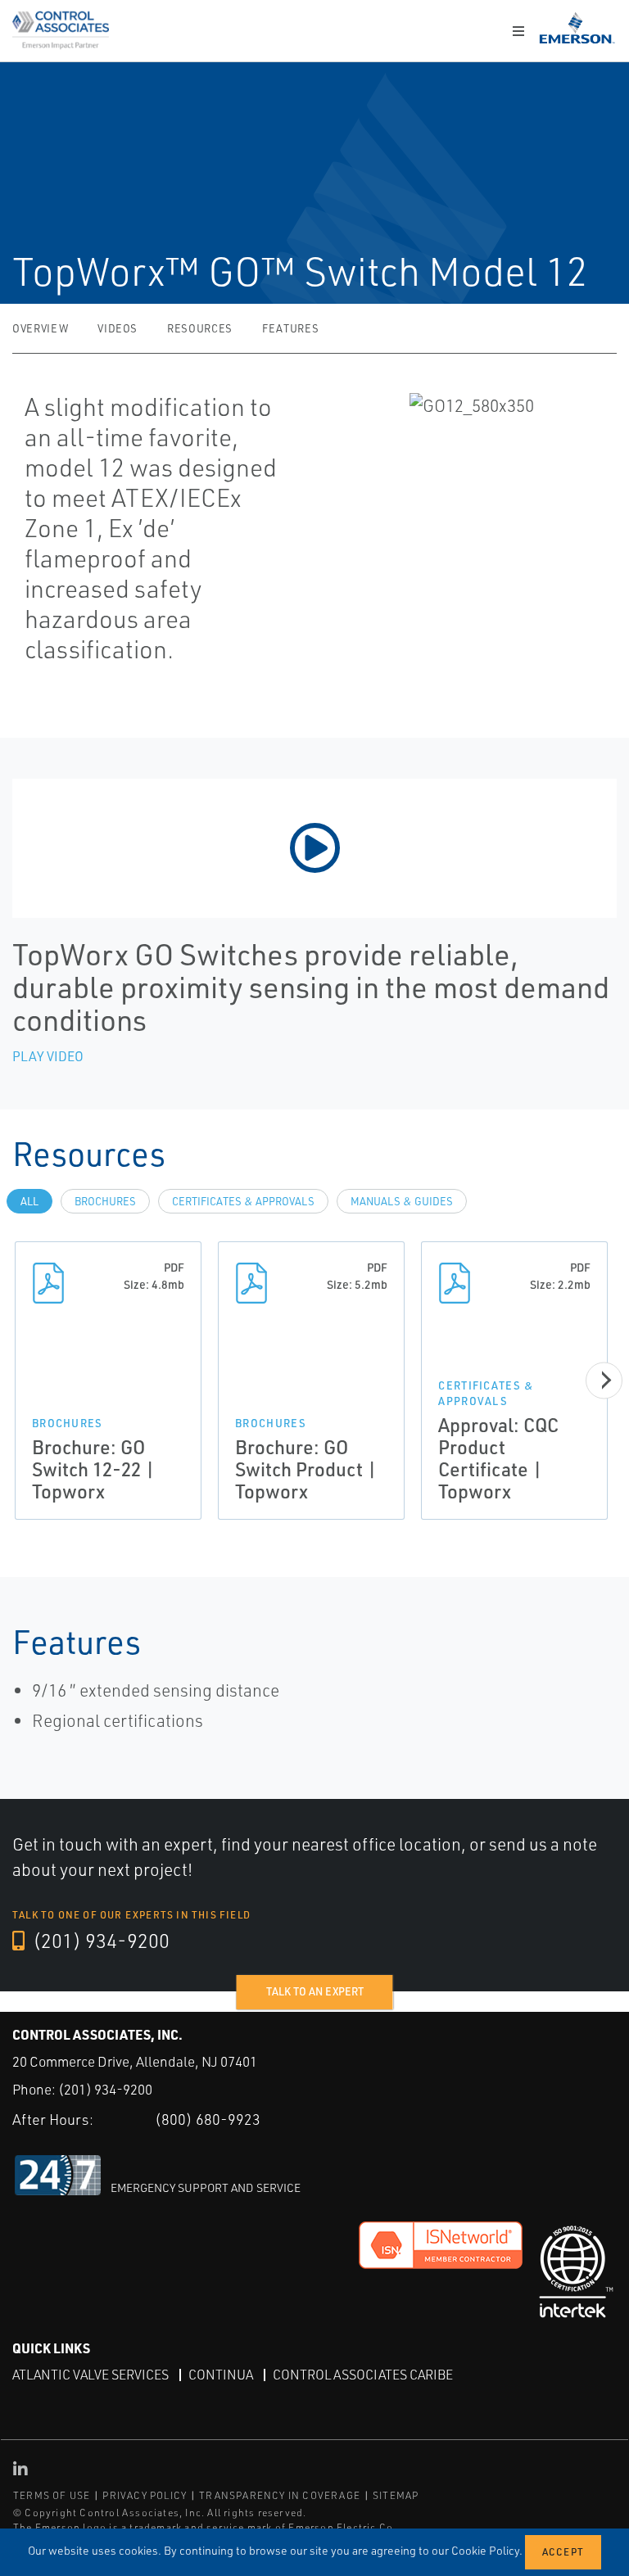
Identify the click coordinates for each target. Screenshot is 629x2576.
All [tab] (29, 1201)
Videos (118, 328)
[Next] (604, 1380)
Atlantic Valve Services (91, 2375)
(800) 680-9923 (208, 2119)
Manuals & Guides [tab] (402, 1201)
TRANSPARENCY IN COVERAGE (280, 2495)
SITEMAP (396, 2495)
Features (290, 328)
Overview (40, 328)
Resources (200, 328)
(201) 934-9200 (99, 1941)
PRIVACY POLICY (145, 2495)
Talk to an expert (315, 1991)
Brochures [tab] (105, 1201)
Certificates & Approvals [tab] (243, 1201)
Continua (221, 2375)
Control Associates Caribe (363, 2375)
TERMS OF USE (52, 2495)
